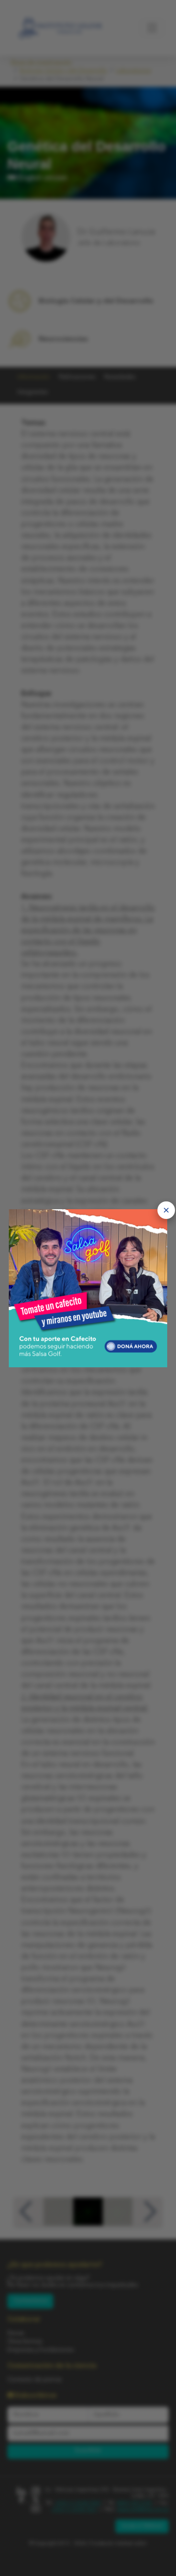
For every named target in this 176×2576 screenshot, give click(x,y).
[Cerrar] (166, 1210)
